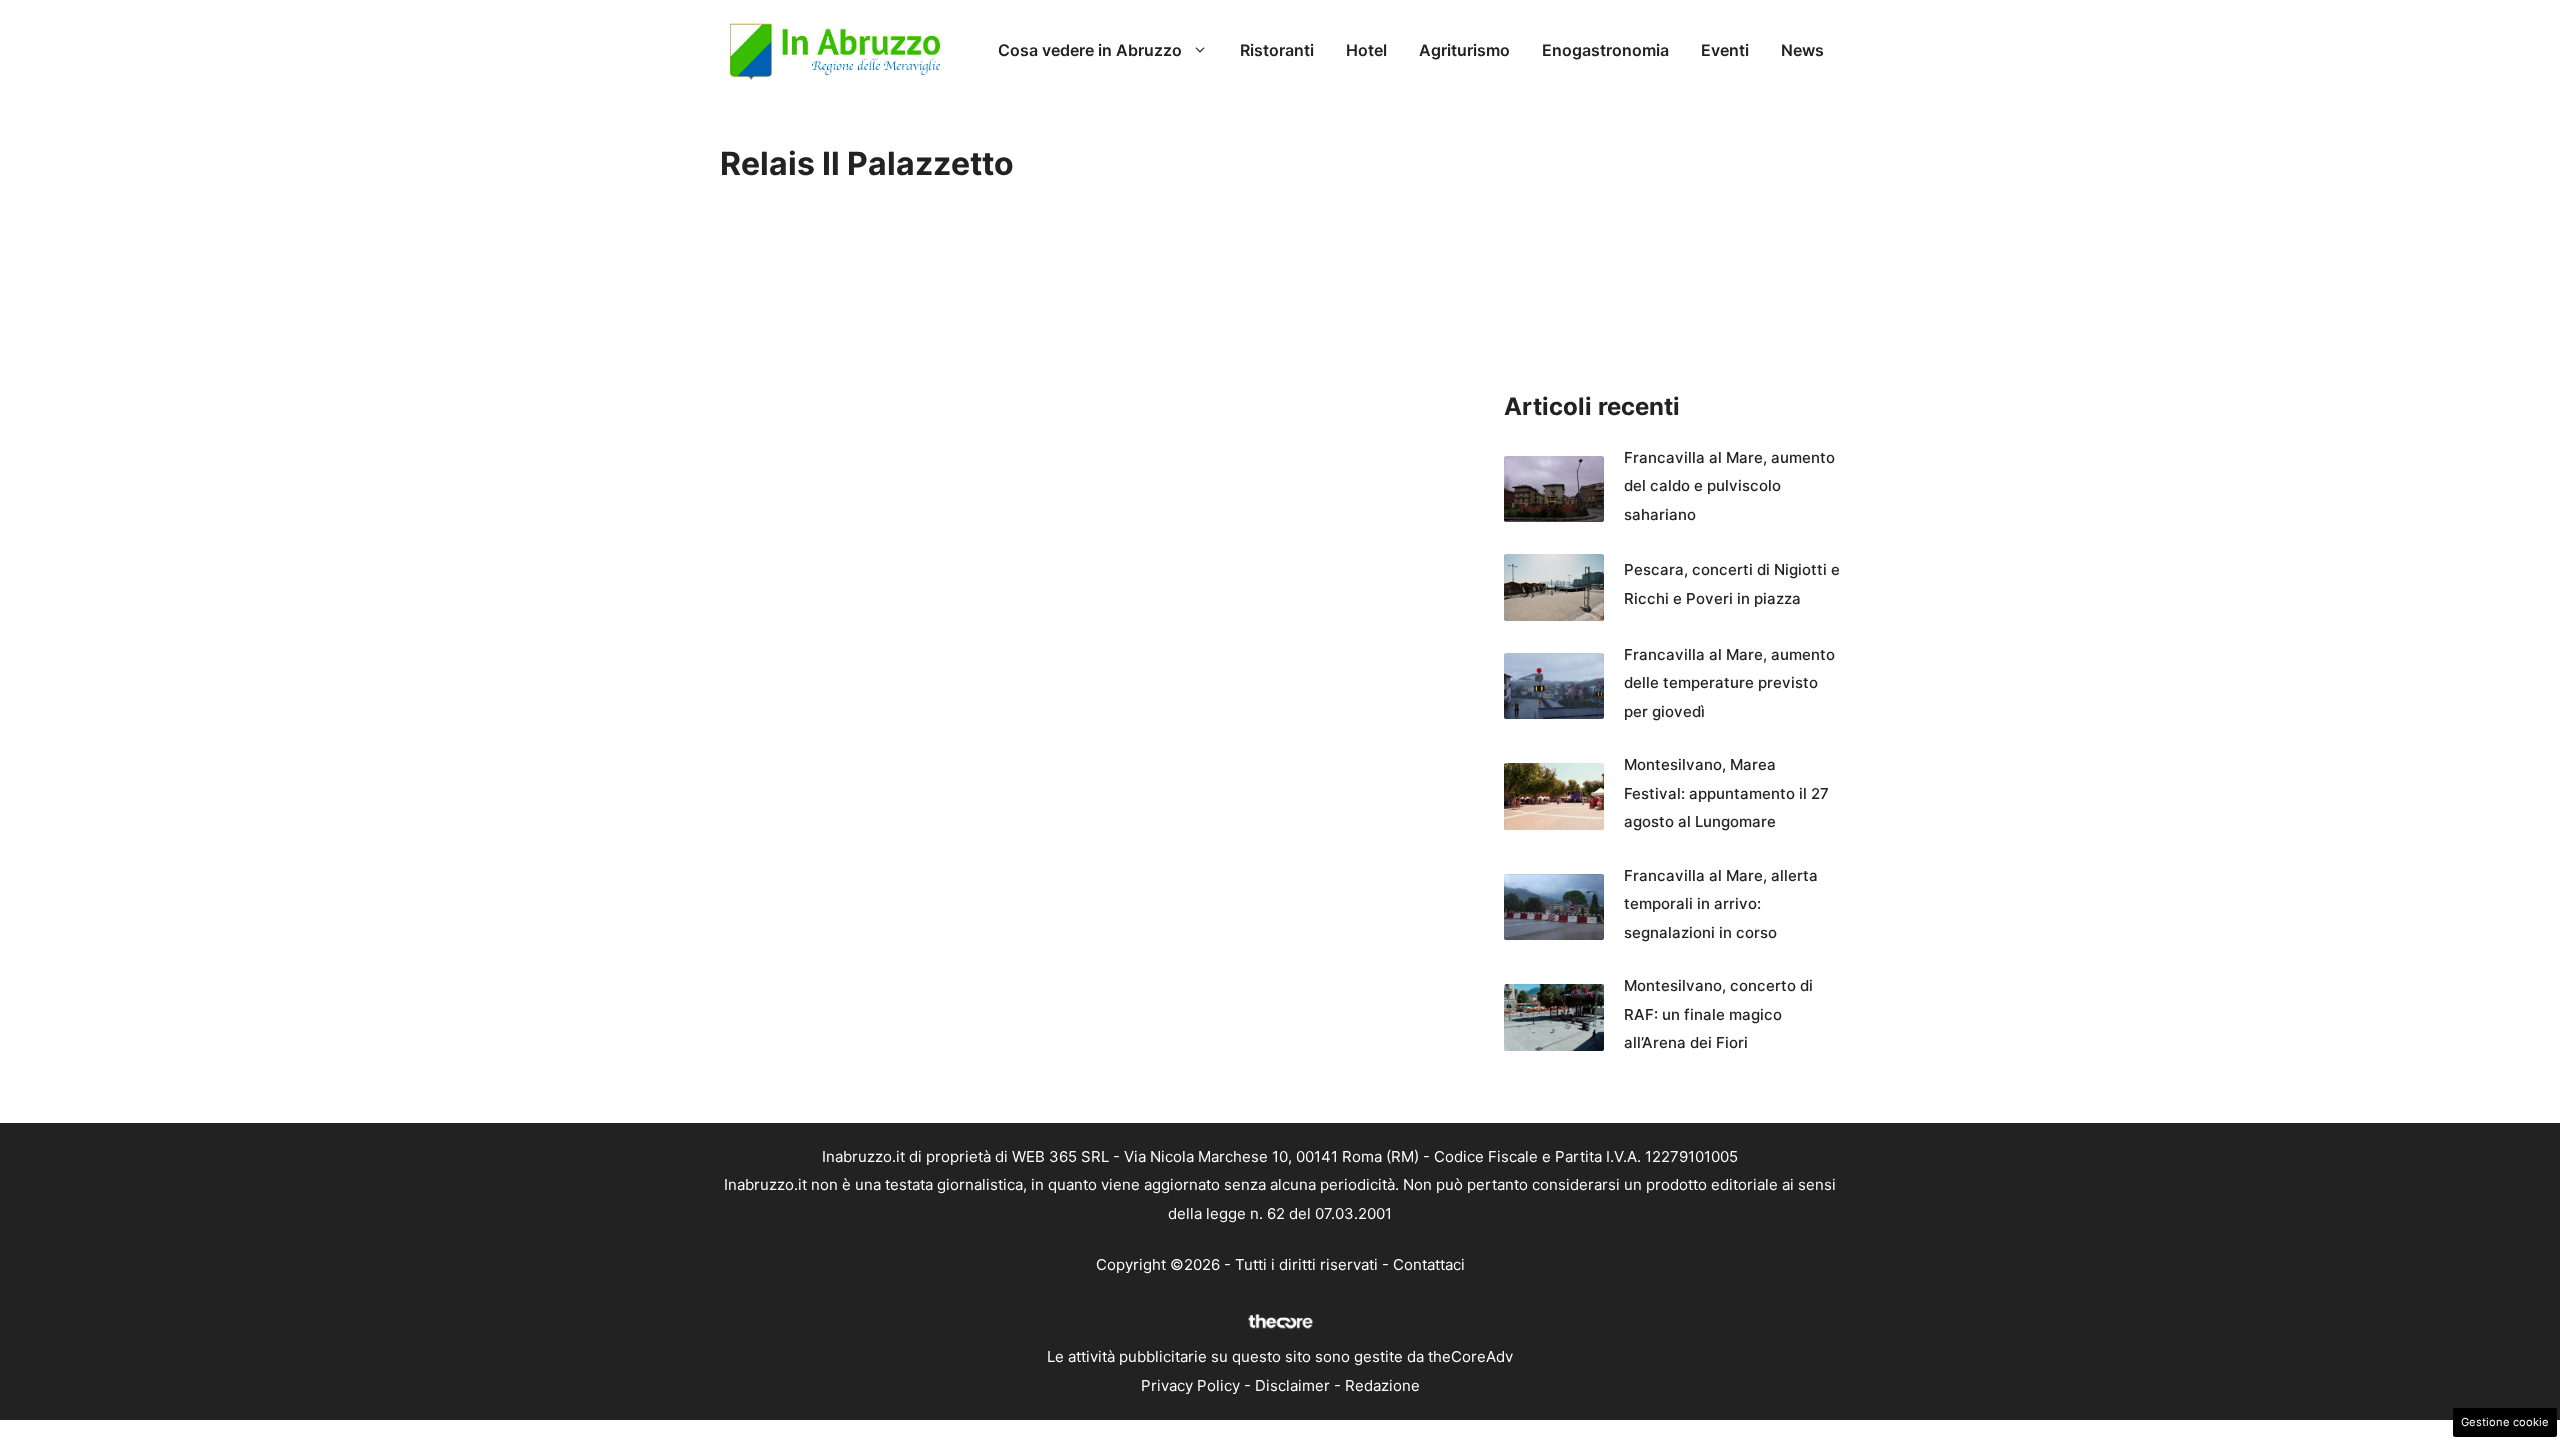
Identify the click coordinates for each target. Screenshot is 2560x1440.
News (1802, 50)
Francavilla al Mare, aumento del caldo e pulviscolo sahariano (1729, 486)
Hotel (1366, 50)
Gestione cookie (2505, 1422)
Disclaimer (1292, 1385)
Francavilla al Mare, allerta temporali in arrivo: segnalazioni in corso (1721, 904)
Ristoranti (1277, 50)
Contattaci (1429, 1264)
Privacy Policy (1190, 1385)
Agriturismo (1464, 50)
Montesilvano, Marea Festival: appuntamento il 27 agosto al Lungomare (1726, 793)
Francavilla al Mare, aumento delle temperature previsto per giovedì (1729, 683)
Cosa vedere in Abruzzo (1090, 50)
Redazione (1382, 1385)
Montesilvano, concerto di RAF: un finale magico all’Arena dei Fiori (1718, 1014)
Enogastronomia (1605, 50)
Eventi (1725, 50)
